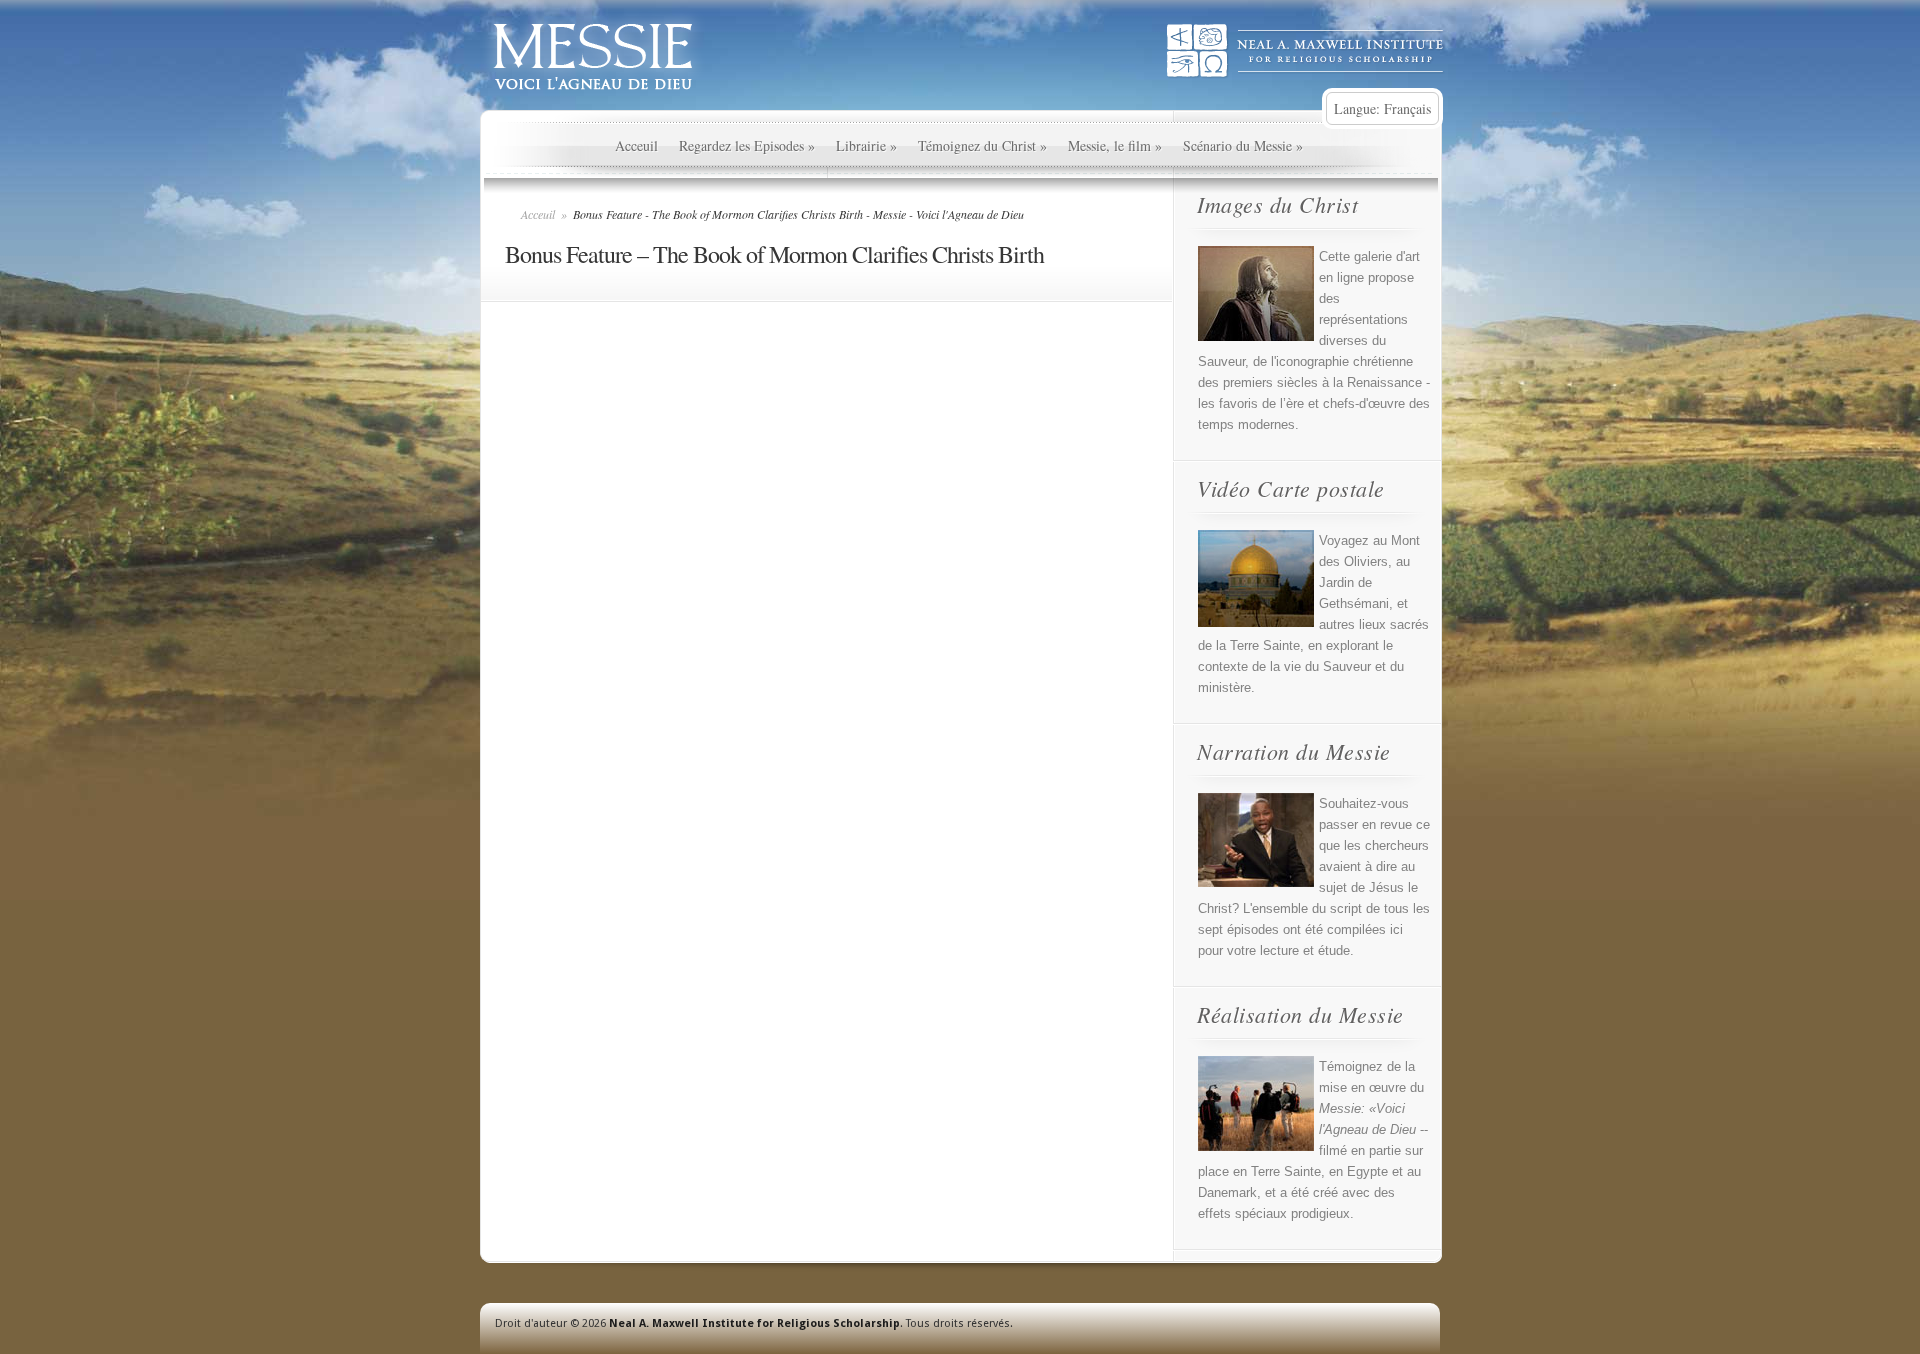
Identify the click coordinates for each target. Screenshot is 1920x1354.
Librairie (866, 145)
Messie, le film (1115, 145)
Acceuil (636, 145)
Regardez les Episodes (747, 145)
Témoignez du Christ (982, 145)
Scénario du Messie (1243, 145)
